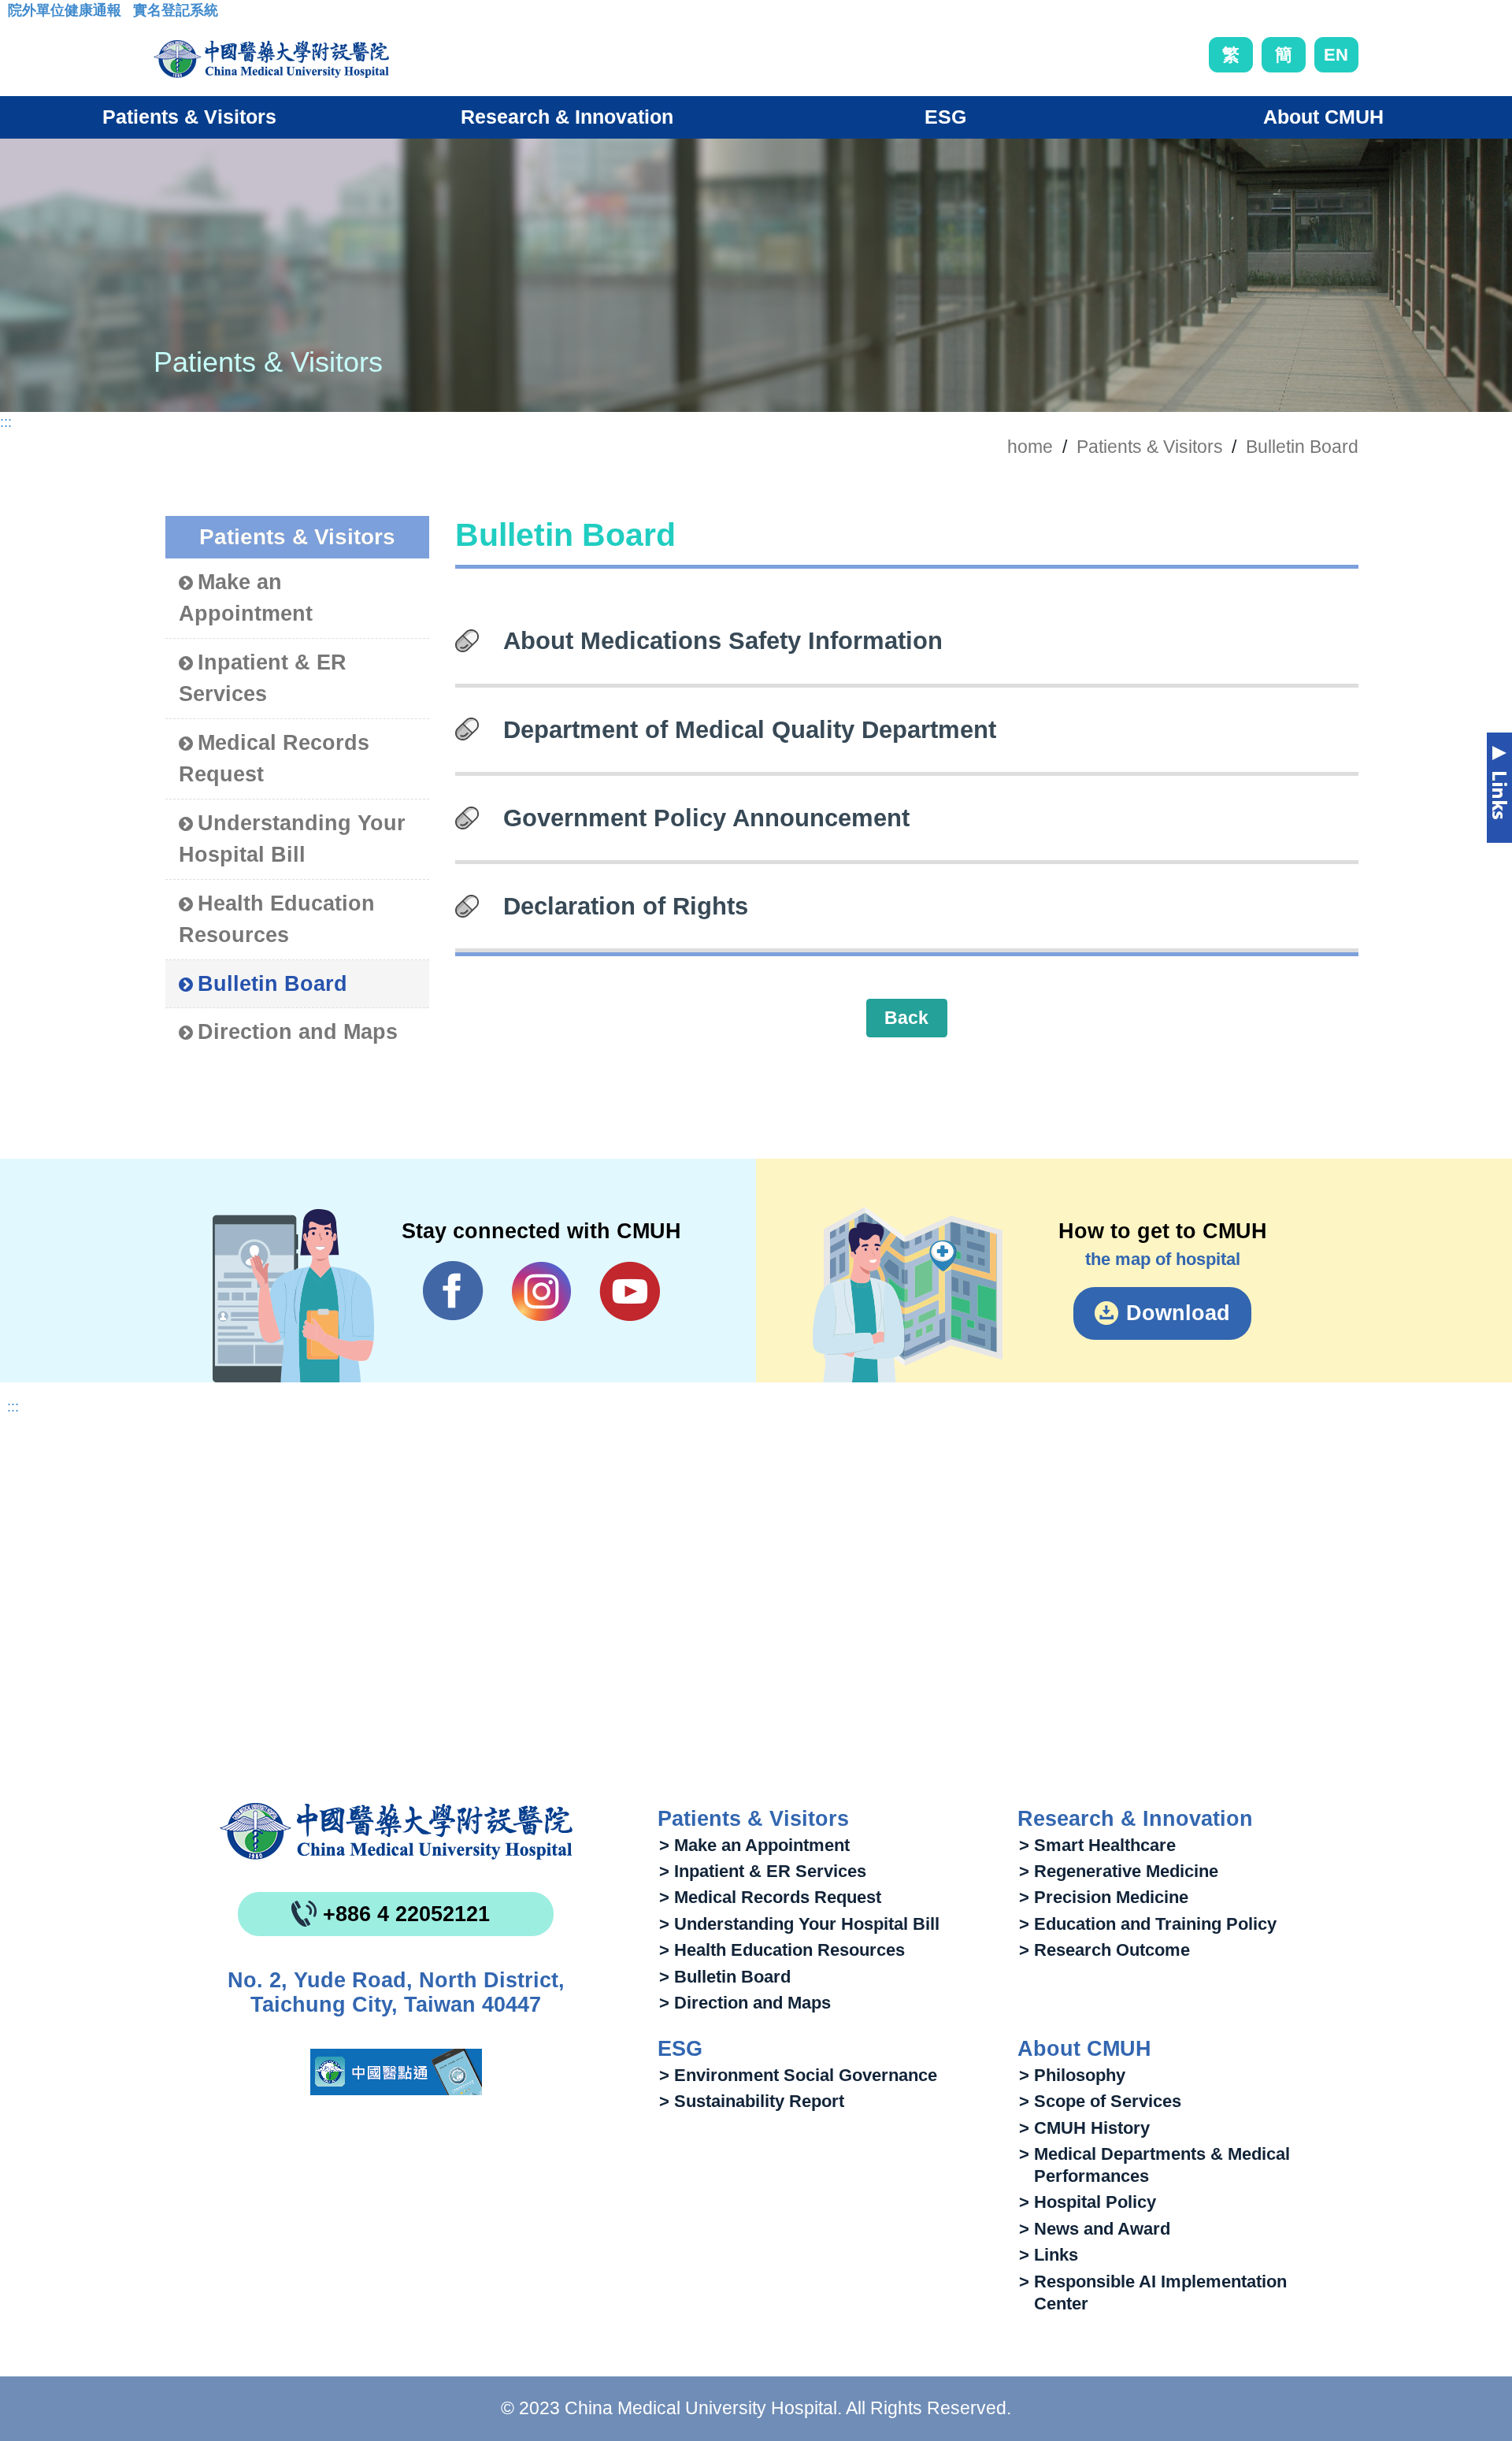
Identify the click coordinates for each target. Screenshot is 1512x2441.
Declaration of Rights (626, 906)
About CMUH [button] (1323, 117)
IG (541, 1291)
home (1030, 447)
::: (20, 15)
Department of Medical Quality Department (750, 729)
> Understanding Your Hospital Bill (799, 1924)
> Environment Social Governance (798, 2075)
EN (1336, 55)
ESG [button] (945, 117)
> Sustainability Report (752, 2101)
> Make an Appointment (754, 1845)
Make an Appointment (246, 598)
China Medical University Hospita (396, 1831)
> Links (1049, 2255)
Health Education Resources (277, 920)
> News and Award (1095, 2229)
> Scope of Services (1100, 2101)
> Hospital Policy (1088, 2202)
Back (906, 1018)
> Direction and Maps (745, 2003)
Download (1178, 1313)
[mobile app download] (396, 2072)
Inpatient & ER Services (263, 679)
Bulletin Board (1302, 447)
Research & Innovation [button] (567, 117)
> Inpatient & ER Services (763, 1871)
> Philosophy (1072, 2075)
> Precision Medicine (1104, 1897)
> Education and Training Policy (1148, 1924)
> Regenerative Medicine (1119, 1871)
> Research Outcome (1104, 1950)
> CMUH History (1084, 2128)
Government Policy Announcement (706, 818)
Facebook (453, 1291)
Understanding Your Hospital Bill (292, 839)
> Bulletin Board (725, 1977)
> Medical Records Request (770, 1897)
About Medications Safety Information (723, 640)
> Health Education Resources (782, 1950)
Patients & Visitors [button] (189, 117)
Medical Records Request (274, 759)
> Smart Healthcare (1097, 1845)
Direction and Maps (298, 1032)
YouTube (630, 1291)
